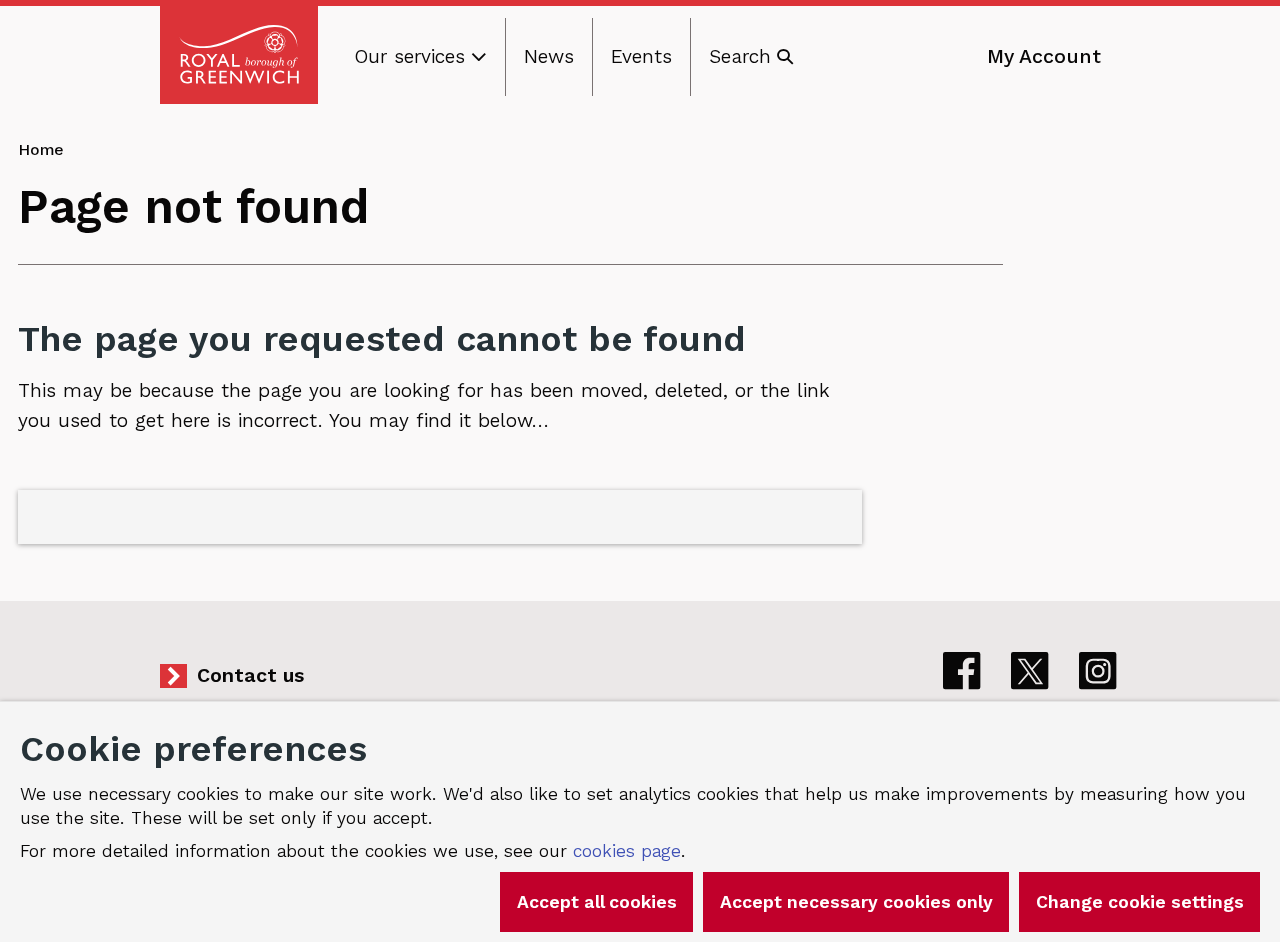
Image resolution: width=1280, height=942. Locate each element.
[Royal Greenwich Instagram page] (1098, 671)
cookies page (627, 851)
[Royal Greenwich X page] (1030, 671)
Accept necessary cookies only (856, 902)
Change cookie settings (1140, 902)
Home (41, 149)
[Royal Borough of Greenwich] (239, 55)
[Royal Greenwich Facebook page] (962, 671)
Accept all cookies (597, 902)
